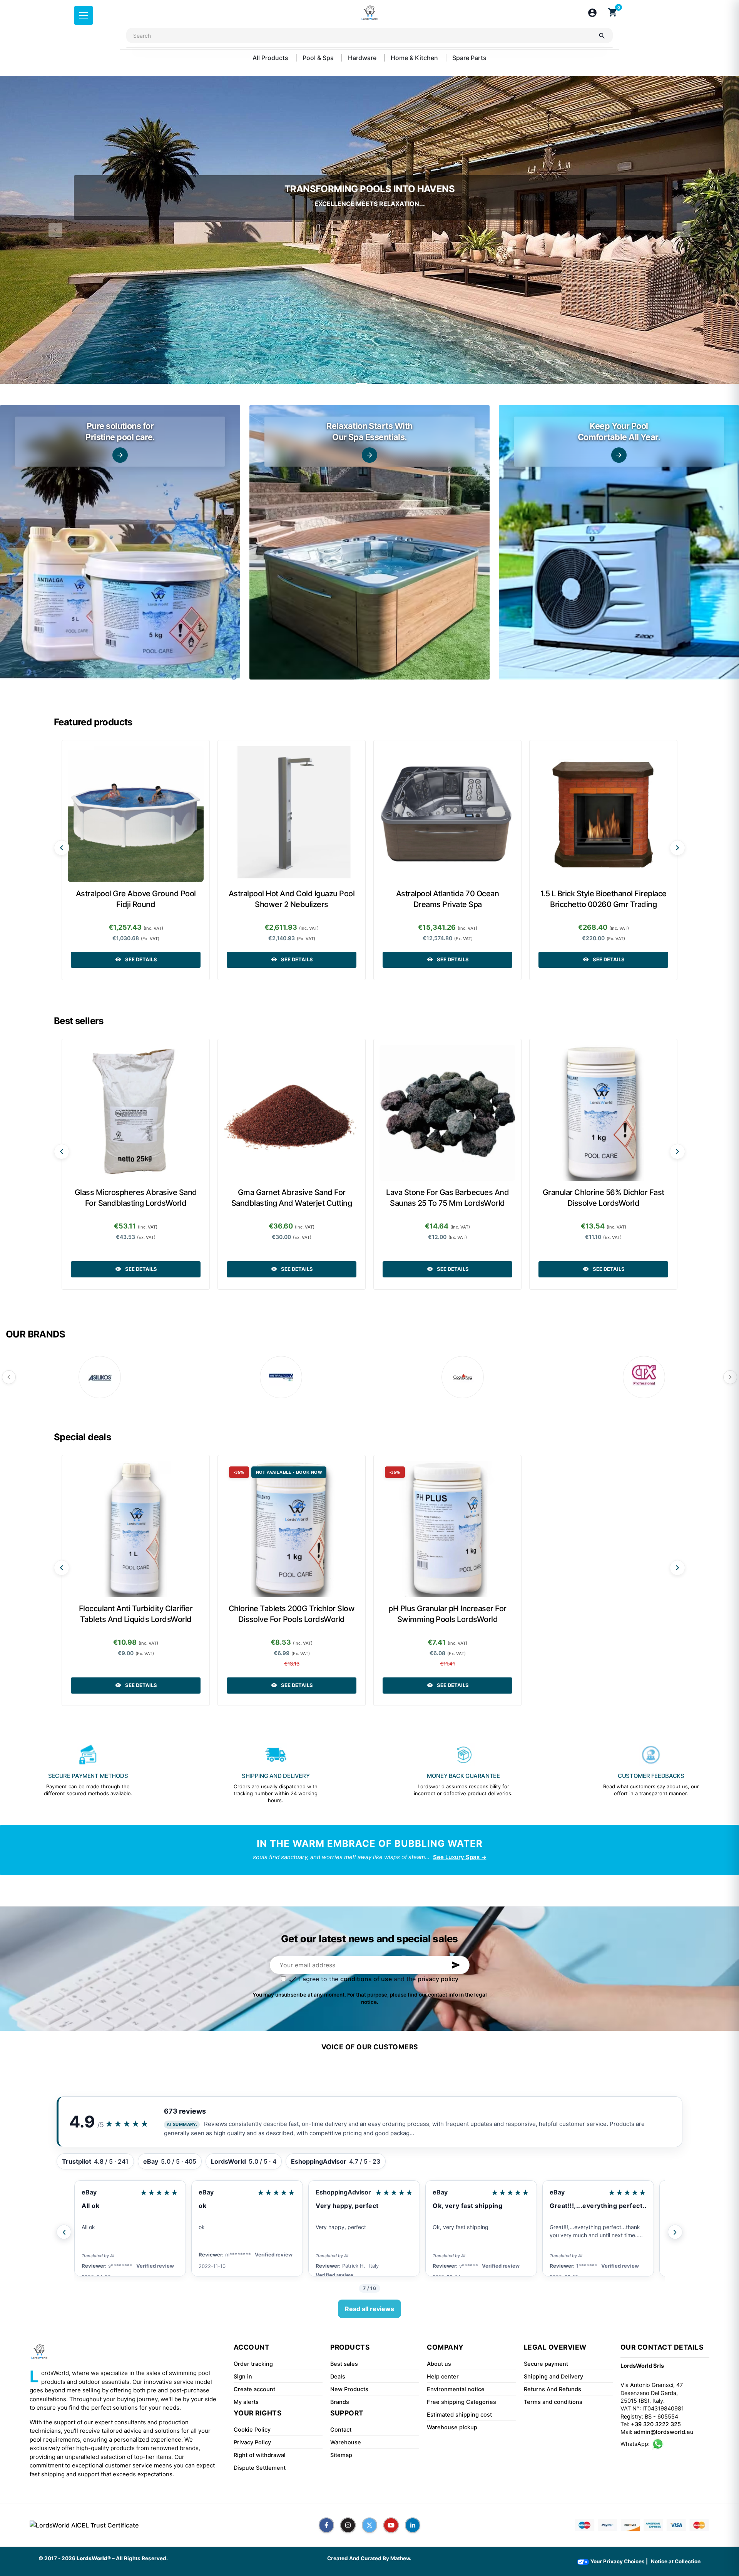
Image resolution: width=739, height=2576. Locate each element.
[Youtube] (391, 2525)
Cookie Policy (252, 2430)
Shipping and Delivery (553, 2377)
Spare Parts (469, 58)
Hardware (363, 58)
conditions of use (366, 1979)
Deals (338, 2377)
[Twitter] (369, 2525)
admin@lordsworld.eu (664, 2432)
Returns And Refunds (553, 2389)
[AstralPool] (281, 1377)
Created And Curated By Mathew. (369, 2558)
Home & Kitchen (415, 58)
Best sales (344, 2364)
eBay (89, 2192)
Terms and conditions (553, 2402)
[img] (120, 542)
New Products (349, 2389)
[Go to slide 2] (378, 384)
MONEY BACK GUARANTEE (463, 1776)
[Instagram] (348, 2525)
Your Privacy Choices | (619, 2561)
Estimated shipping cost (459, 2415)
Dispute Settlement (260, 2468)
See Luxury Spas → (460, 1857)
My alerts (246, 2402)
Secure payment (546, 2364)
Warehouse (346, 2442)
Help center (443, 2377)
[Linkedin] (413, 2525)
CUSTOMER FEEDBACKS (651, 1776)
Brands (340, 2402)
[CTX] (644, 1377)
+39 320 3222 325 (656, 2424)
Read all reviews (369, 2309)
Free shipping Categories (461, 2402)
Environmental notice (456, 2389)
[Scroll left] (62, 848)
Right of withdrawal (260, 2455)
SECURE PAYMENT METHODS (88, 1776)
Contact (341, 2430)
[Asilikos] (100, 1377)
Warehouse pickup (452, 2427)
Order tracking (253, 2364)
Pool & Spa (319, 58)
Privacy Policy (252, 2442)
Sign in (243, 2377)
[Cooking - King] (463, 1377)
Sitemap (341, 2455)
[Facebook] (326, 2525)
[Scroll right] (677, 848)
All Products (271, 58)
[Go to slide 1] (361, 384)
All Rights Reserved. (142, 2558)
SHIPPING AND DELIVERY (276, 1776)
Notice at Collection (676, 2561)
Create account (254, 2389)
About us (439, 2364)
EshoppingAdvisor (226, 2192)
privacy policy (438, 1979)
